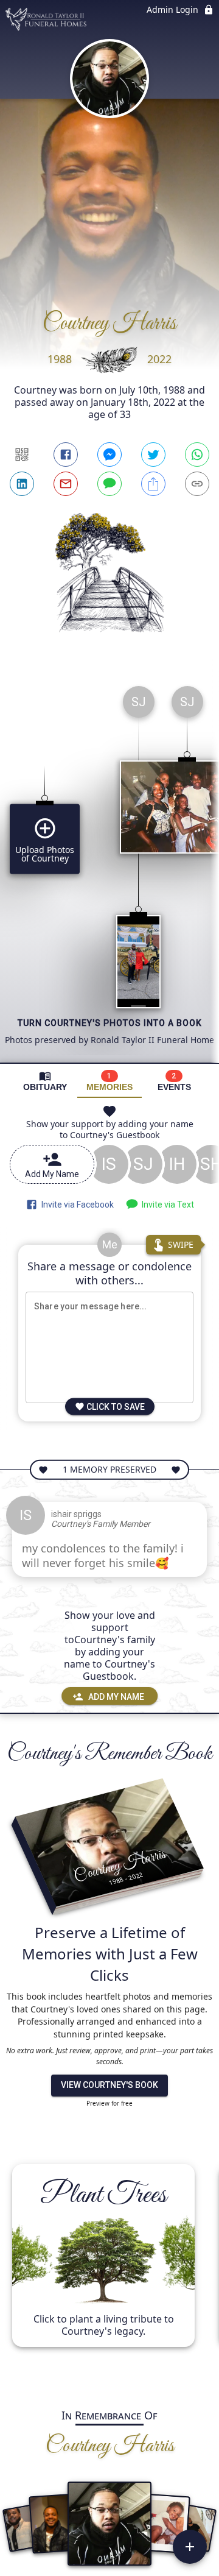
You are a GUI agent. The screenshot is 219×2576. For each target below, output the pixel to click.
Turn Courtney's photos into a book (110, 1023)
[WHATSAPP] (197, 455)
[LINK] (197, 484)
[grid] (109, 869)
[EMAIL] (66, 484)
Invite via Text (166, 1205)
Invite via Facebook (76, 1205)
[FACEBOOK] (66, 455)
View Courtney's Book (109, 2085)
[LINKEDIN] (22, 484)
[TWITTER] (153, 455)
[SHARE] (153, 484)
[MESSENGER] (109, 455)
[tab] (45, 1081)
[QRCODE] (22, 455)
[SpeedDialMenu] (190, 2547)
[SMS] (109, 484)
